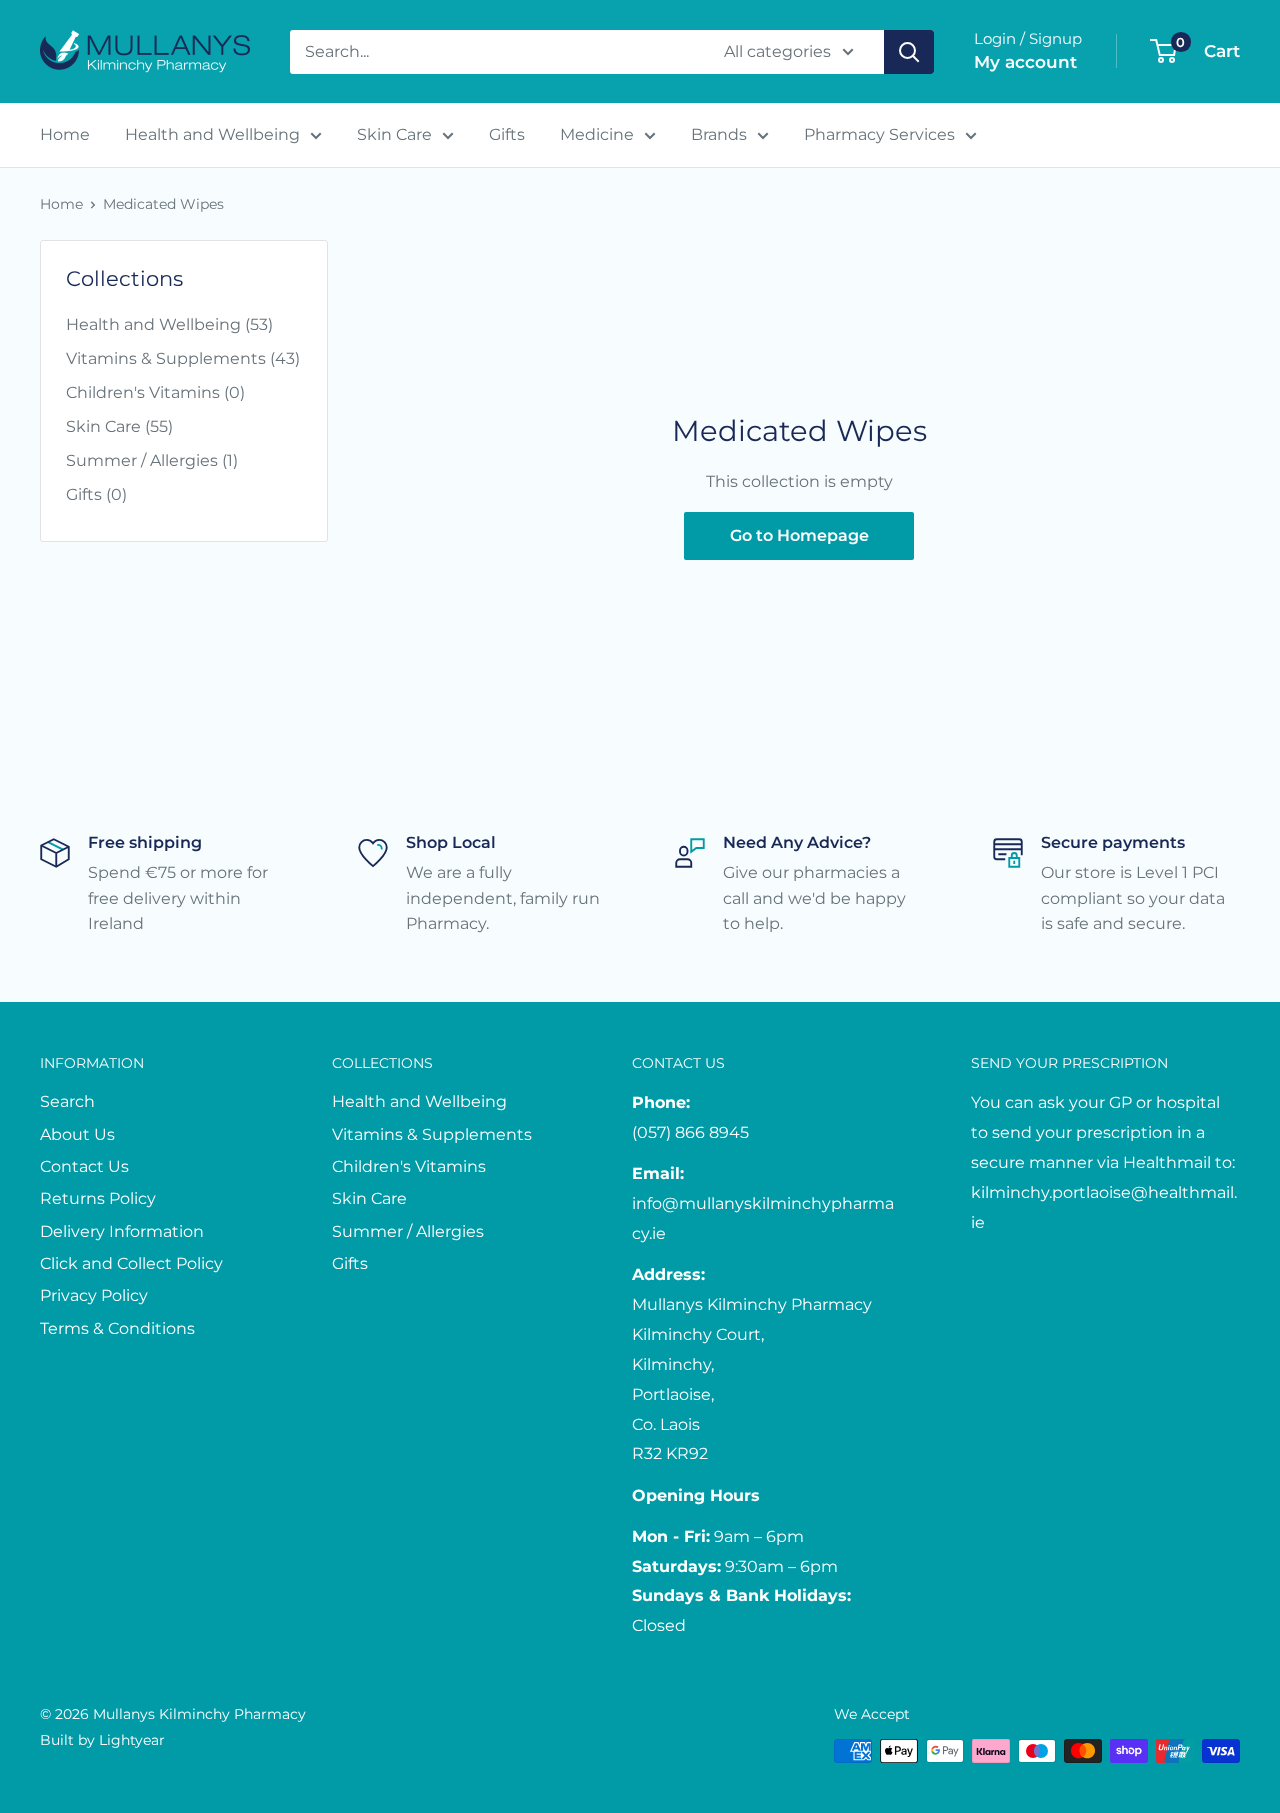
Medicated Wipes (163, 204)
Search (67, 1101)
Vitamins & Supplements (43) (183, 358)
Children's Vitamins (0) (155, 392)
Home (65, 134)
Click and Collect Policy (131, 1263)
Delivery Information (122, 1231)
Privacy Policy (94, 1295)
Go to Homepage (799, 535)
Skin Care (394, 134)
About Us (77, 1134)
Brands (719, 134)
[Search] (909, 52)
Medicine (597, 134)
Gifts (507, 134)
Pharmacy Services (879, 134)
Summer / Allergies (408, 1231)
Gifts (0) (96, 494)
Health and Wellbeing (212, 134)
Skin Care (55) (119, 426)
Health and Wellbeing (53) (169, 324)
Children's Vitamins (409, 1166)
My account (1025, 62)
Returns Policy (98, 1198)
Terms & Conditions (117, 1328)
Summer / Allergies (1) (152, 460)
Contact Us (84, 1166)
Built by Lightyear (102, 1740)
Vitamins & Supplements (432, 1134)
